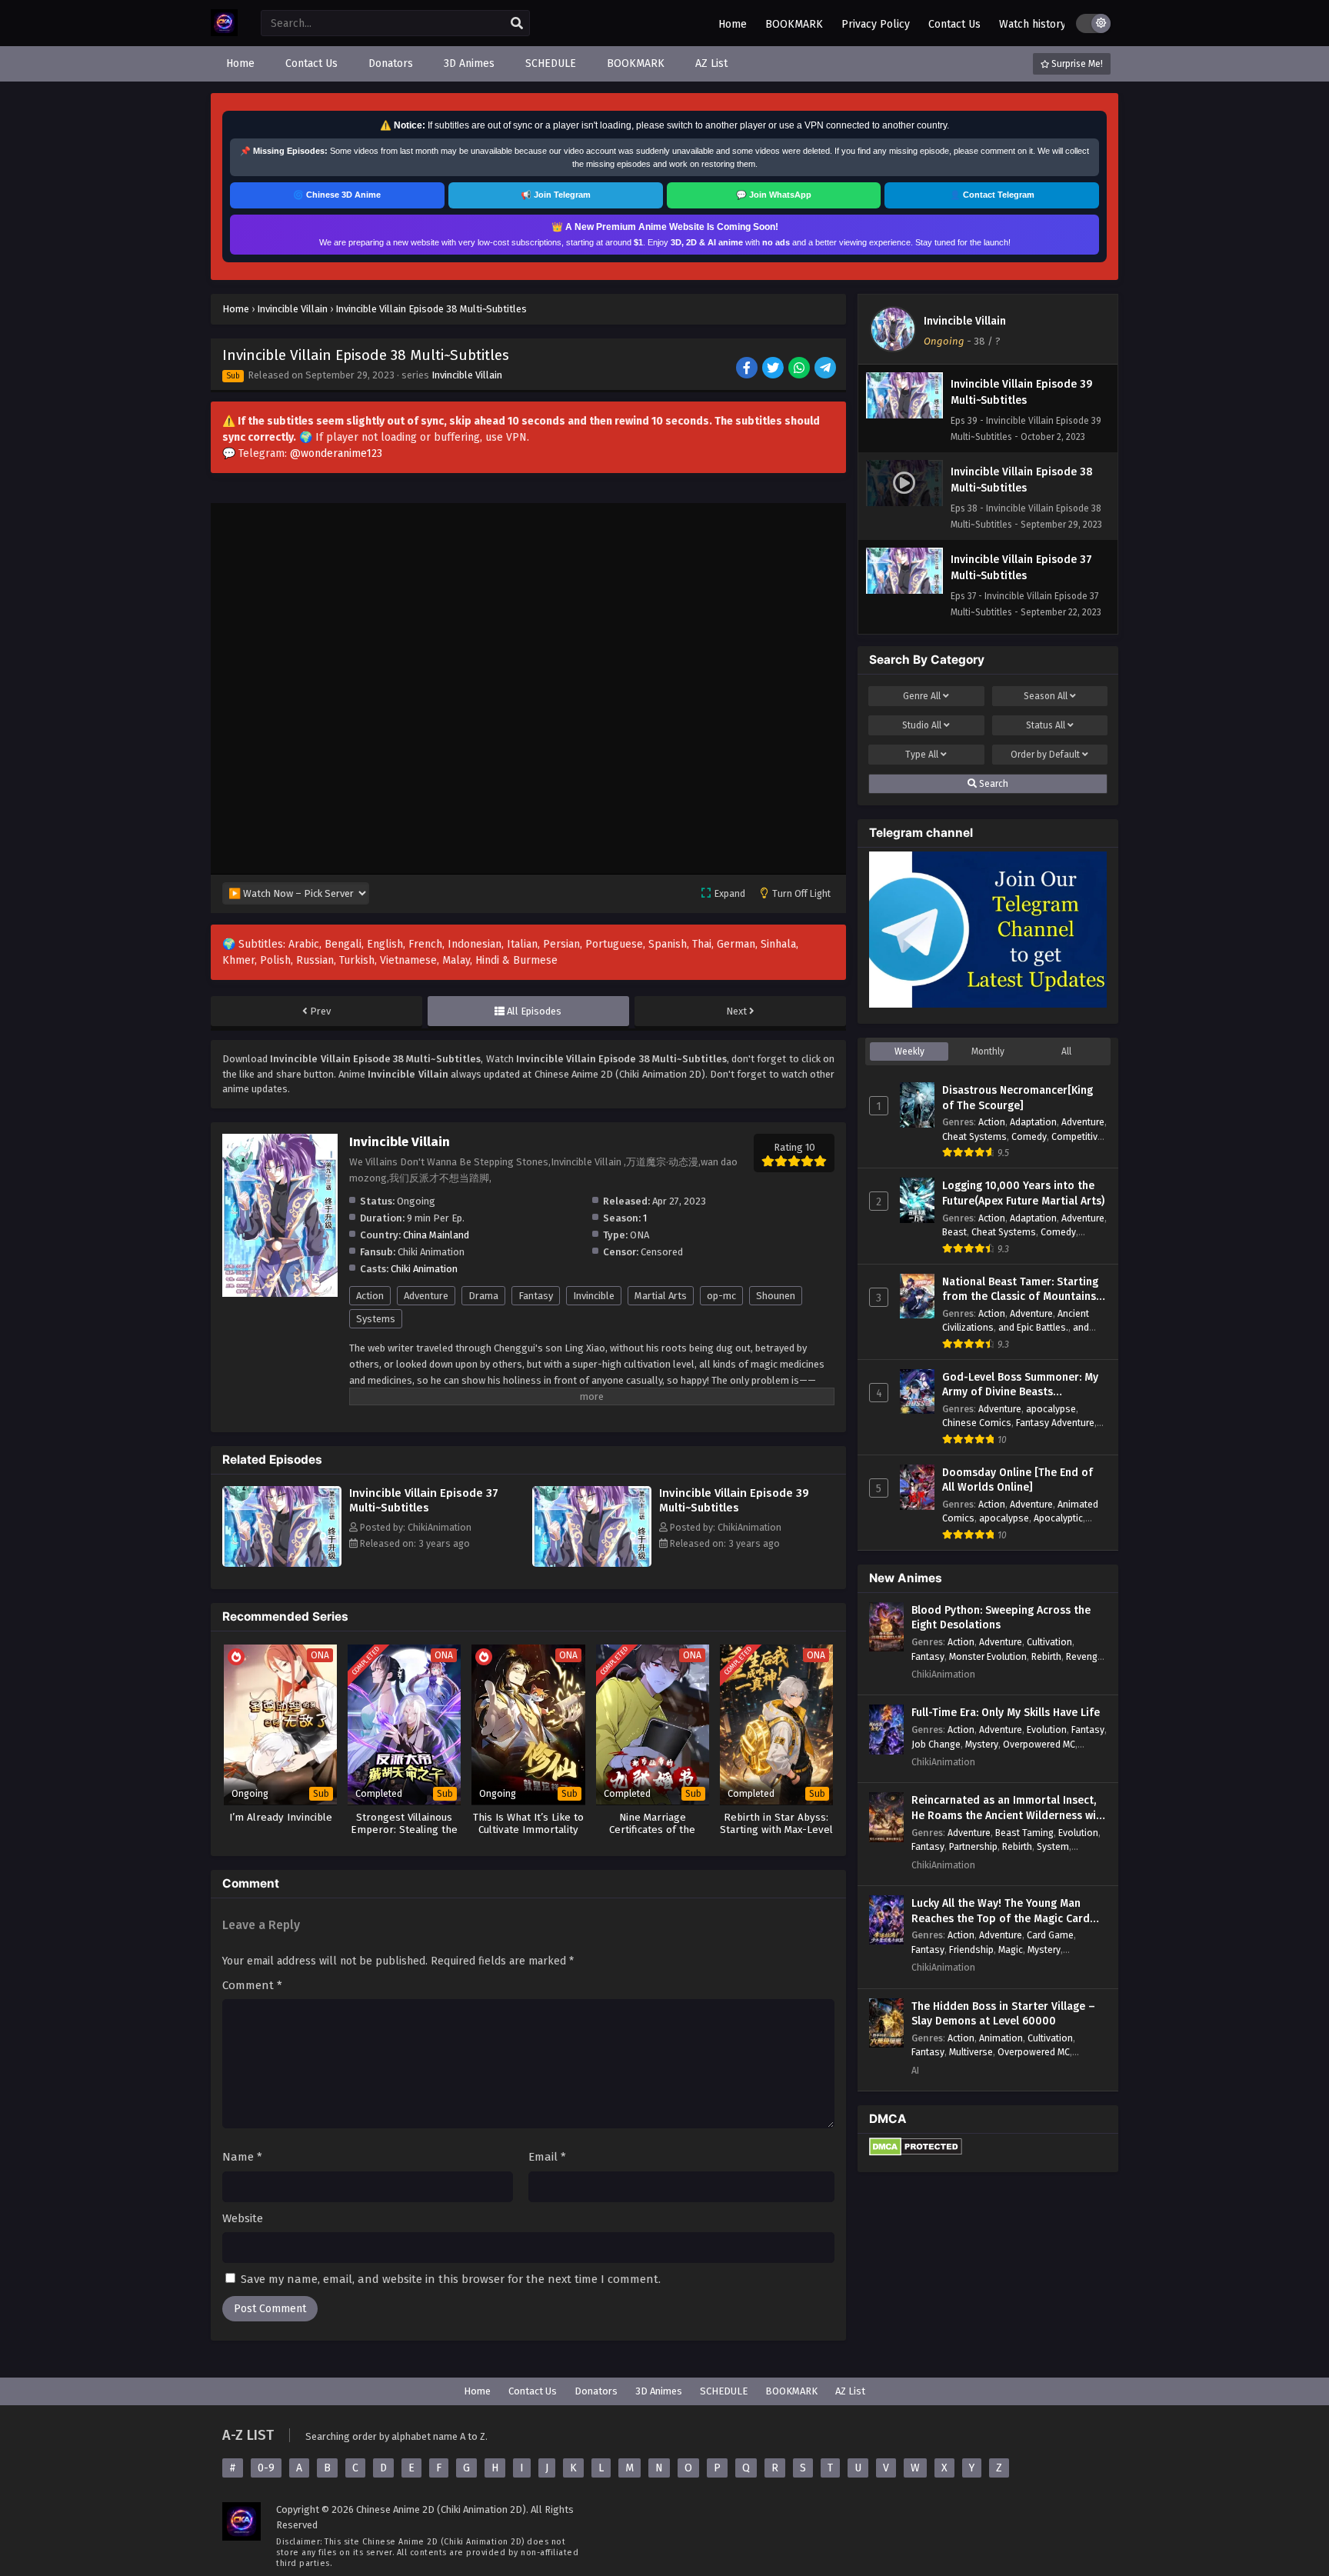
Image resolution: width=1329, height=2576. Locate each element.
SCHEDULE (724, 2391)
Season (1046, 696)
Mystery (982, 1744)
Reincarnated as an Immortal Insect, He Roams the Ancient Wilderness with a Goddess (1009, 1808)
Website (243, 2218)
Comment (252, 1985)
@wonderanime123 (336, 453)
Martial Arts (661, 1296)
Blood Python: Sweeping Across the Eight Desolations (1001, 1618)
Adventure (426, 1296)
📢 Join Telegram (556, 195)
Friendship (971, 1949)
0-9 (266, 2468)
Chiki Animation (424, 1269)
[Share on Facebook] (748, 369)
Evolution (1047, 1730)
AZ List (850, 2391)
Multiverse (971, 2052)
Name (242, 2157)
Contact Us (954, 24)
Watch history (1033, 24)
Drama (483, 1296)
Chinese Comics (977, 1423)
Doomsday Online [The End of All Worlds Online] (1018, 1480)
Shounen (776, 1296)
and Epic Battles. (1033, 1327)
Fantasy (536, 1296)
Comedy (1029, 1136)
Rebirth (1046, 1656)
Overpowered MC (1039, 1744)
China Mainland (436, 1235)
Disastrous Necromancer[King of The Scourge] (1018, 1098)
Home (733, 24)
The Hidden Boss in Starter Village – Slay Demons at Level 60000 (1003, 2014)
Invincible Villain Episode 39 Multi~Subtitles (734, 1500)
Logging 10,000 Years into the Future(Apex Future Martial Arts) (1023, 1193)
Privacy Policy (876, 24)
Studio (922, 725)
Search (993, 784)
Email (547, 2157)
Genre (922, 696)
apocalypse (1051, 1409)
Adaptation (1033, 1122)
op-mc (721, 1296)
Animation (1001, 2038)
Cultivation (1049, 1642)
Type (922, 755)
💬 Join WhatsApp (774, 195)
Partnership (973, 1846)
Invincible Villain (467, 375)
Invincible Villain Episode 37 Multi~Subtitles (424, 1500)
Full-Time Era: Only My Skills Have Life (1006, 1713)
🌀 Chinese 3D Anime (337, 195)
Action (370, 1296)
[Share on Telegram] (826, 369)
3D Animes (659, 2391)
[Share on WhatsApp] (800, 369)
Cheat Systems (974, 1136)
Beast (954, 1232)
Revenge (1084, 1656)
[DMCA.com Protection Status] (916, 2153)
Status (1046, 725)
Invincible (594, 1296)
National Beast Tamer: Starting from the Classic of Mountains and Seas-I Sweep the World (1020, 1290)
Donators (596, 2391)
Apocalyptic (1058, 1518)
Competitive (1077, 1136)
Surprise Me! (1076, 64)
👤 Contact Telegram (992, 195)
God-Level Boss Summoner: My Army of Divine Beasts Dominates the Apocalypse (1020, 1385)
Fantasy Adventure (1055, 1423)
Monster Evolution (988, 1656)
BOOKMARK (794, 24)
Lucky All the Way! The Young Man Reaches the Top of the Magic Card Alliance (1001, 1911)
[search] (517, 24)
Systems (376, 1319)
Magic (1011, 1949)
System (1053, 1846)
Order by (1045, 755)
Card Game (1050, 1935)
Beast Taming (1024, 1833)
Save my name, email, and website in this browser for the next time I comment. (451, 2279)
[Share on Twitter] (774, 369)
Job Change (936, 1744)
